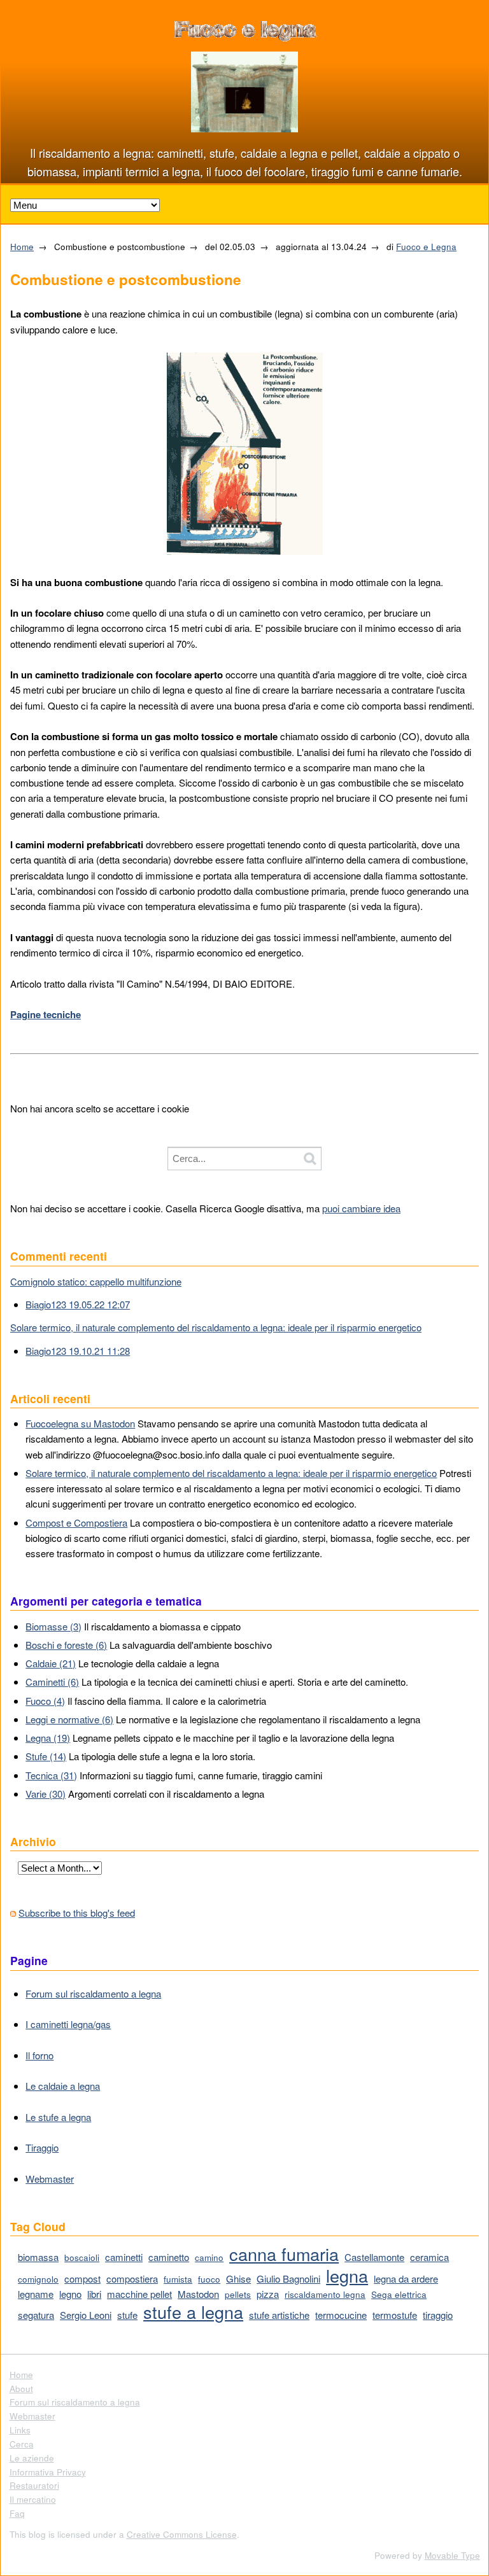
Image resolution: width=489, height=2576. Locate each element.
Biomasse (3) (53, 1626)
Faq (17, 2513)
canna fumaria (284, 2254)
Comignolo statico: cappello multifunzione (96, 1281)
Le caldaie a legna (63, 2086)
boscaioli (82, 2257)
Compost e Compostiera (76, 1522)
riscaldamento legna (325, 2294)
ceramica (429, 2257)
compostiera (132, 2278)
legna (347, 2275)
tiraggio (438, 2315)
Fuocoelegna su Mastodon (80, 1423)
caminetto (169, 2257)
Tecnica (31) (51, 1775)
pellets (238, 2294)
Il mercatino (33, 2499)
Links (20, 2430)
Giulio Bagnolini (288, 2278)
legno (70, 2294)
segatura (36, 2315)
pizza (268, 2294)
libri (94, 2294)
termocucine (341, 2315)
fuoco (209, 2279)
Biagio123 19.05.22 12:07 (78, 1304)
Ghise (238, 2278)
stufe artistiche (279, 2315)
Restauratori (34, 2485)
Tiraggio (42, 2147)
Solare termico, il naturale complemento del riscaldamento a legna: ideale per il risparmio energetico (216, 1327)
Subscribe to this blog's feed (77, 1913)
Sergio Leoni (86, 2315)
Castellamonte (374, 2257)
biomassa (38, 2257)
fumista (178, 2279)
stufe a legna (193, 2312)
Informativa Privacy (48, 2472)
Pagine (29, 1960)
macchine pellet (139, 2294)
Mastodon (198, 2294)
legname (36, 2294)
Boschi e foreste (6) (66, 1645)
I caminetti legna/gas (68, 2024)
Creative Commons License (182, 2534)
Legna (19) (48, 1738)
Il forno (39, 2055)
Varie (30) (46, 1794)
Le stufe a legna (58, 2117)
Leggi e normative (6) (69, 1719)
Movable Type (452, 2555)
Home (22, 247)
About (21, 2389)
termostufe (395, 2315)
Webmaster (50, 2179)
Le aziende (32, 2458)
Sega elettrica (399, 2294)
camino (209, 2257)
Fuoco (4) (45, 1701)
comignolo (38, 2279)
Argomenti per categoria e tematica (106, 1601)
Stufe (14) (46, 1756)
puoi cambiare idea (361, 1208)
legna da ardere (406, 2278)
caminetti (124, 2257)
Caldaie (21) (51, 1663)
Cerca (22, 2444)
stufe (127, 2315)
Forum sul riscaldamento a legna (93, 1993)
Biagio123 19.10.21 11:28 (78, 1351)
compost (82, 2278)
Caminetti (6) (52, 1682)
